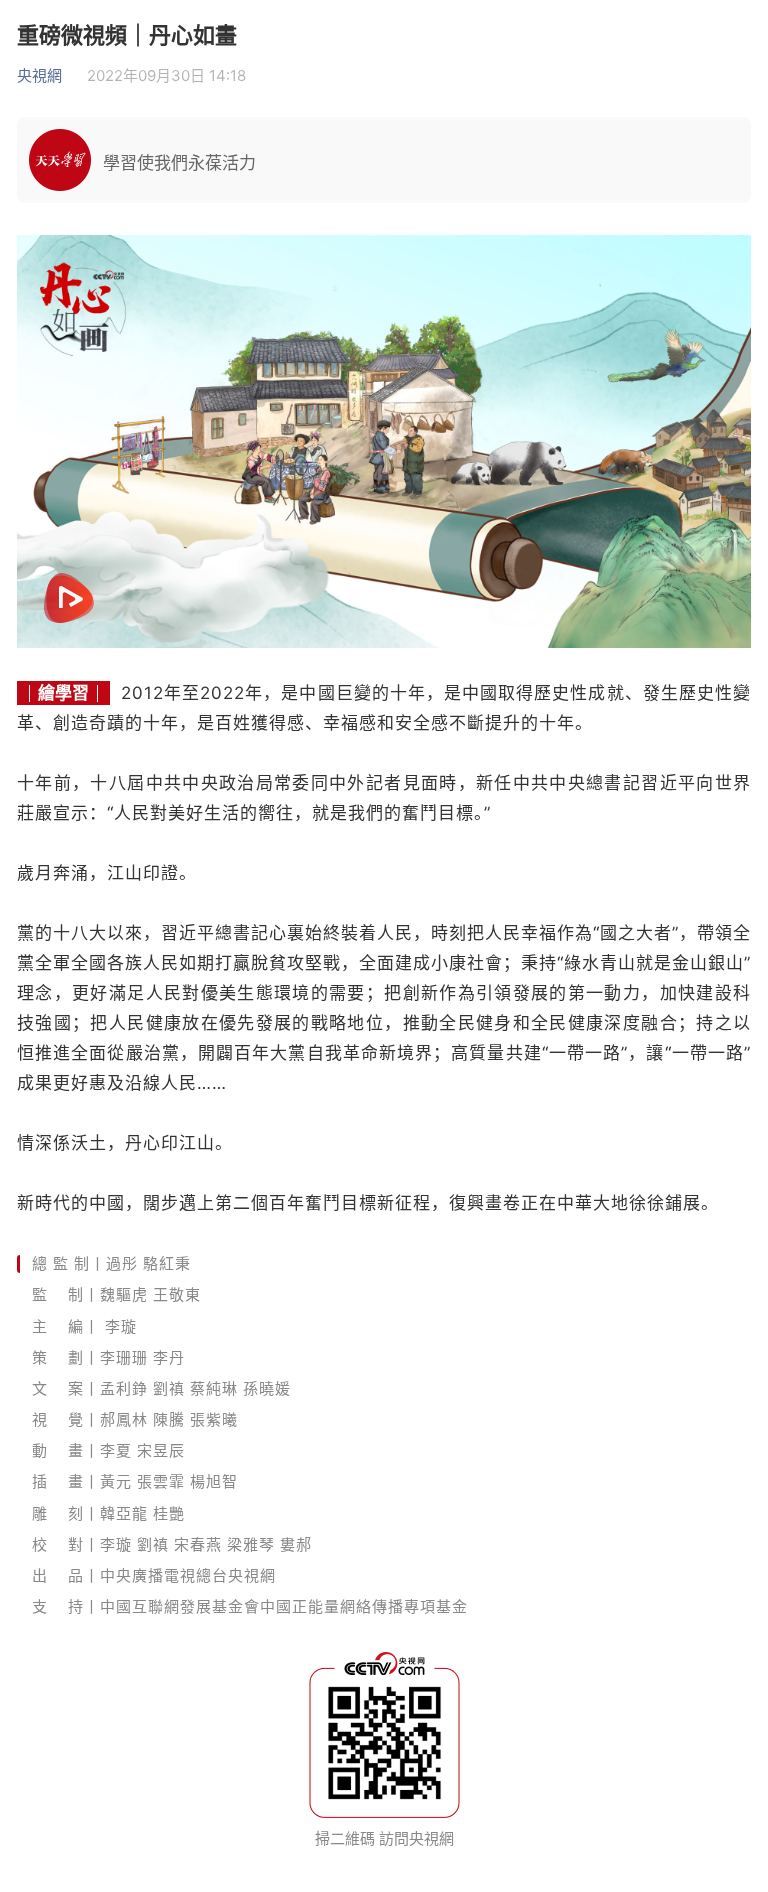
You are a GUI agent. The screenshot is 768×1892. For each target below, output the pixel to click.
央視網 (39, 75)
